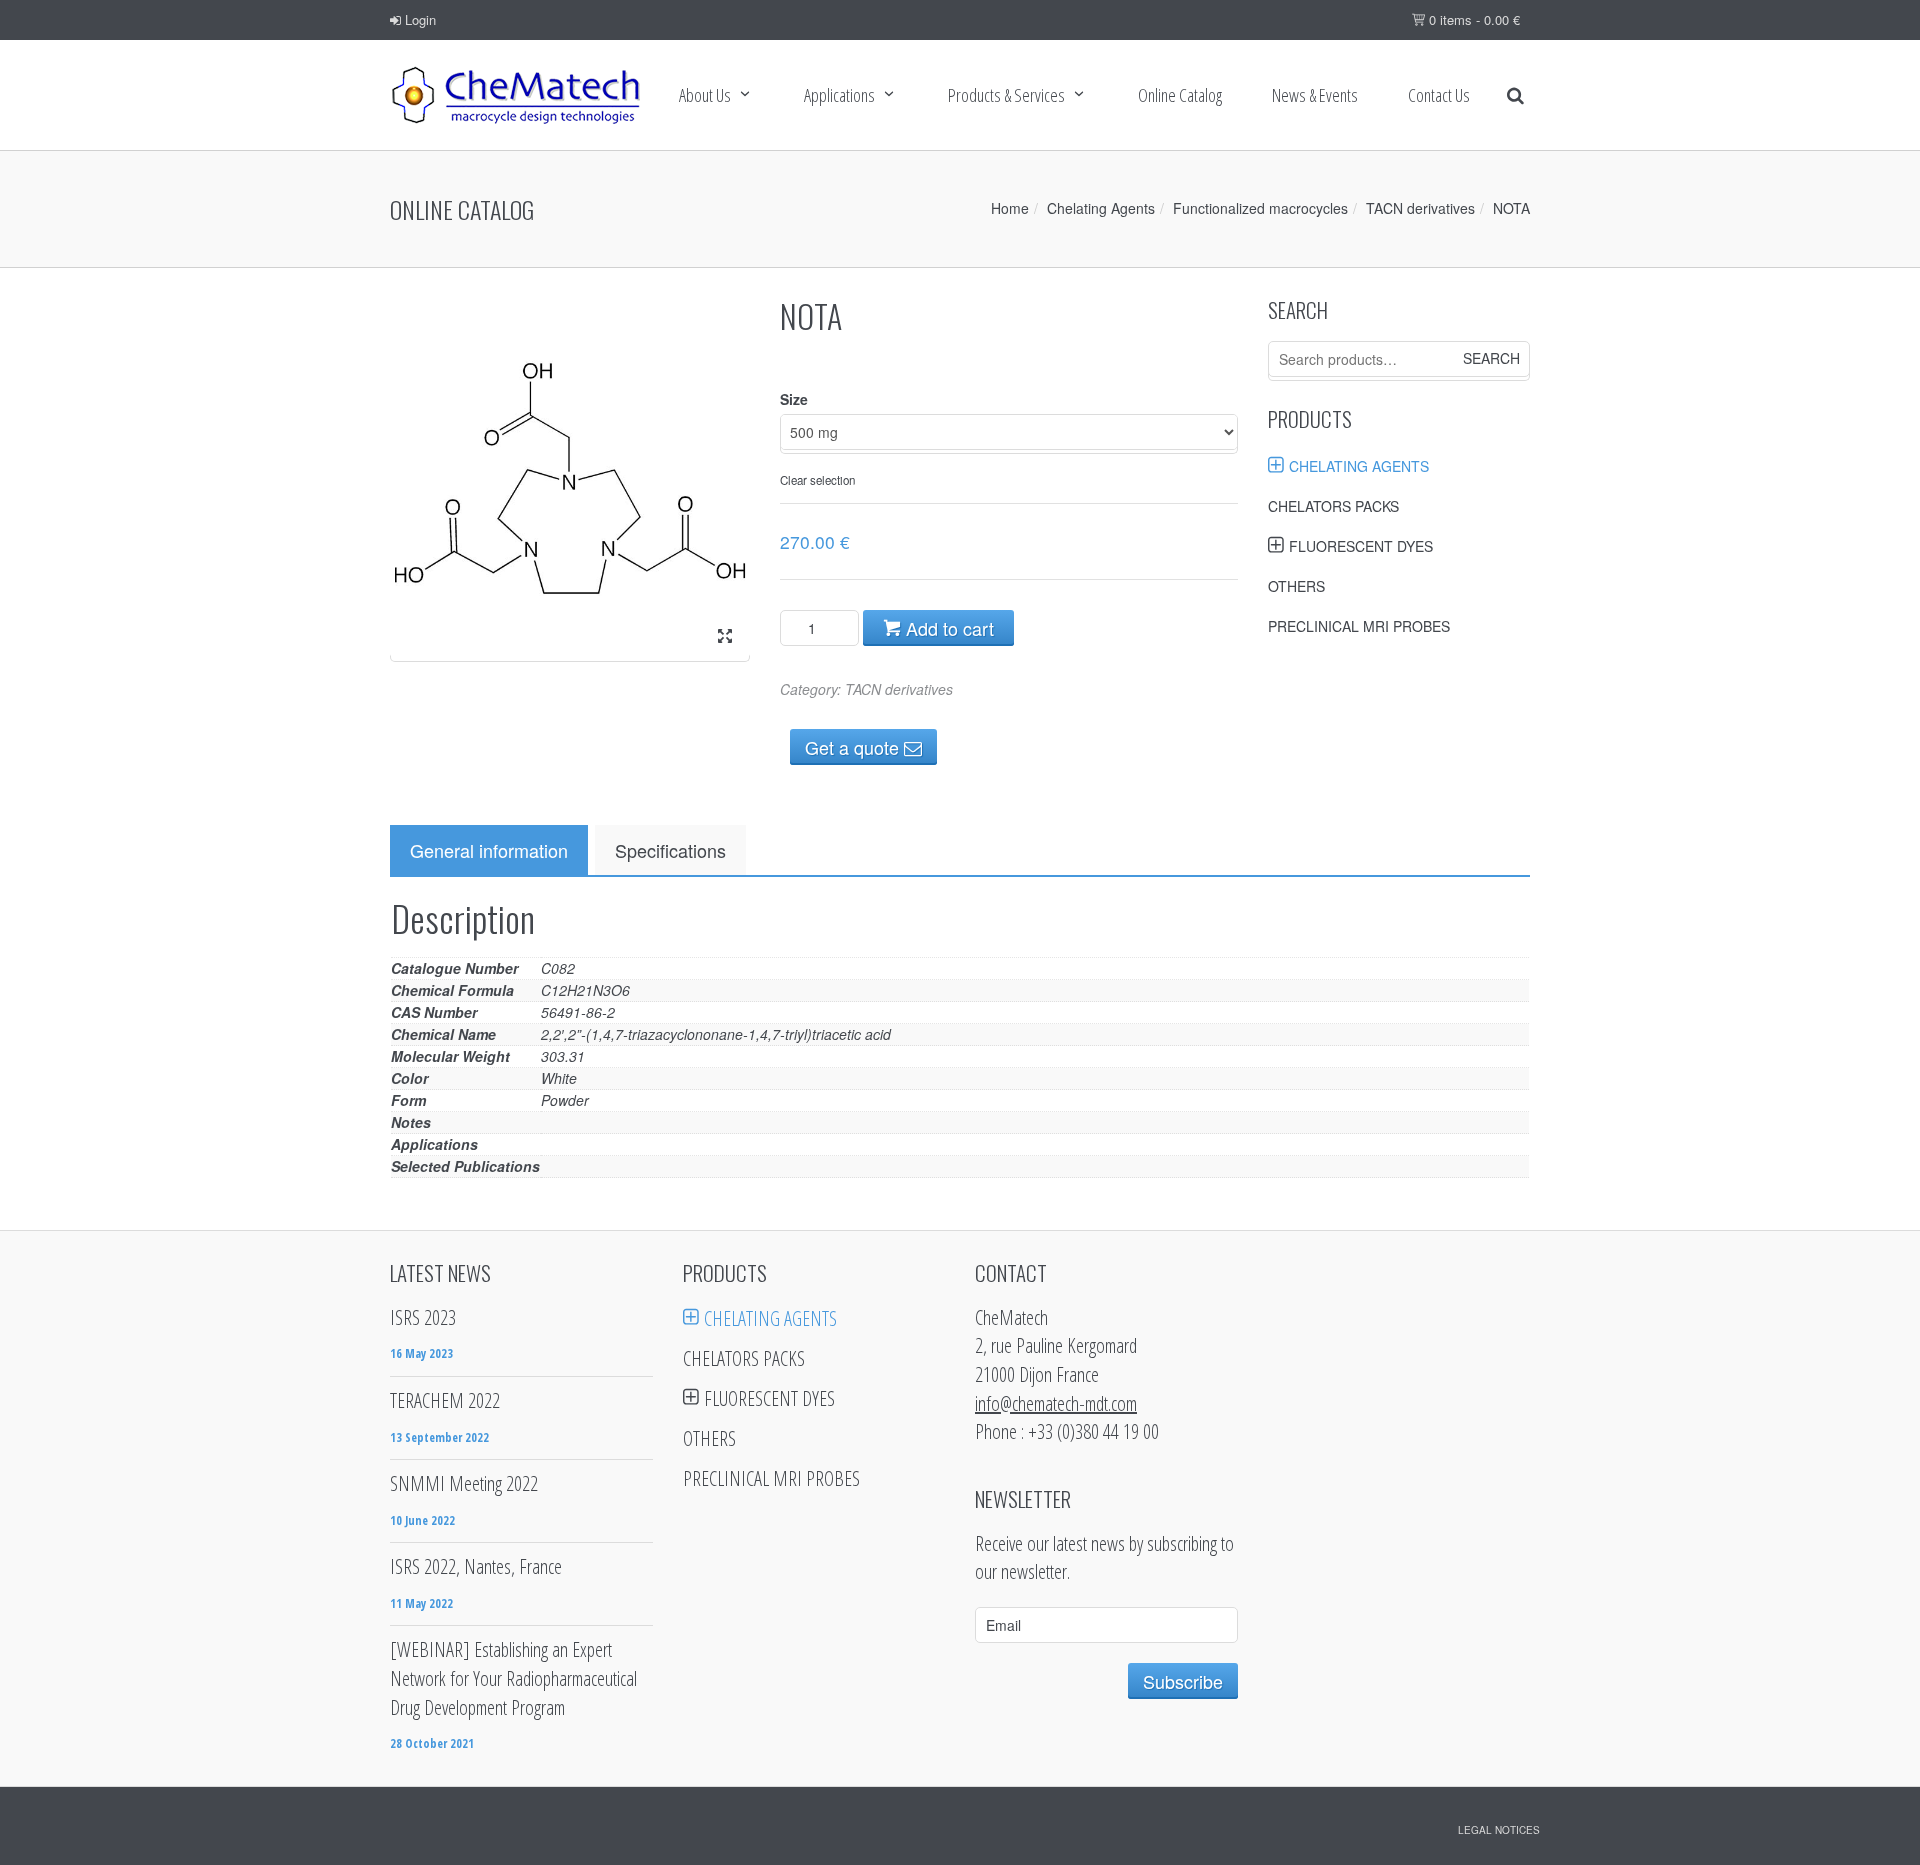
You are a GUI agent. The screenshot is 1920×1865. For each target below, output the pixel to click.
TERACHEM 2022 (445, 1400)
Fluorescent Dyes (1361, 546)
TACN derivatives (1420, 208)
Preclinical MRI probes (1359, 626)
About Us (705, 95)
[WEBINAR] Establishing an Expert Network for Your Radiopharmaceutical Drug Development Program (513, 1678)
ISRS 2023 (423, 1317)
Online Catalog (1180, 95)
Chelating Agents (1101, 208)
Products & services (1006, 95)
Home (1010, 208)
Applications (839, 95)
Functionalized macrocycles (1260, 208)
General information (489, 850)
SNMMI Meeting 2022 (464, 1483)
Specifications (670, 850)
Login (418, 19)
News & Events (1315, 95)
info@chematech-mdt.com (1056, 1403)
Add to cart (947, 628)
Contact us (1439, 95)
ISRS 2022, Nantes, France (476, 1566)
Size (794, 399)
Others (1296, 586)
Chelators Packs (1333, 506)
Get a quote (854, 747)
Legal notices (1499, 1830)
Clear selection (817, 480)
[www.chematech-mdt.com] (515, 95)
